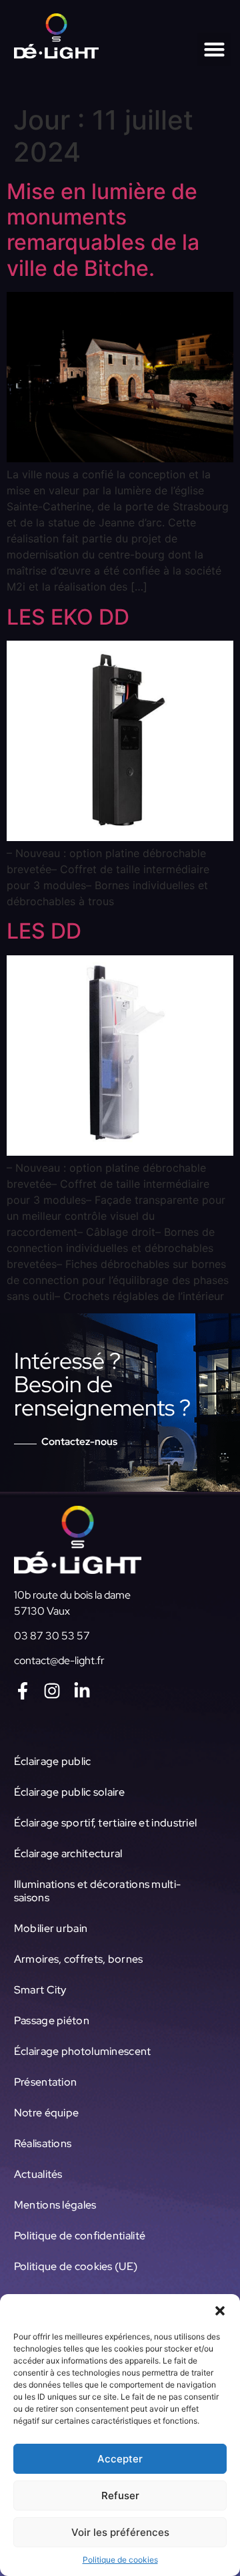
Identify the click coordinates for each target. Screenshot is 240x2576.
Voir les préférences (120, 2532)
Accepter (120, 2459)
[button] (220, 2311)
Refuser (120, 2495)
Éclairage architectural (68, 1854)
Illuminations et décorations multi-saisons (98, 1891)
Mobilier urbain (51, 1928)
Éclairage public (53, 1761)
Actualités (38, 2174)
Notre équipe (47, 2113)
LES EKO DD (68, 617)
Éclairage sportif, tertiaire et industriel (106, 1823)
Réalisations (43, 2143)
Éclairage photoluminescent (83, 2051)
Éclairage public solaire (69, 1792)
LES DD (44, 931)
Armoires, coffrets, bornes (79, 1959)
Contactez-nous (79, 1442)
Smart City (40, 1990)
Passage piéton (52, 2021)
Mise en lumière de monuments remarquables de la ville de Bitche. (103, 230)
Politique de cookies (120, 2560)
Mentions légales (55, 2205)
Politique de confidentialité (80, 2236)
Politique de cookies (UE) (76, 2266)
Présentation (46, 2082)
